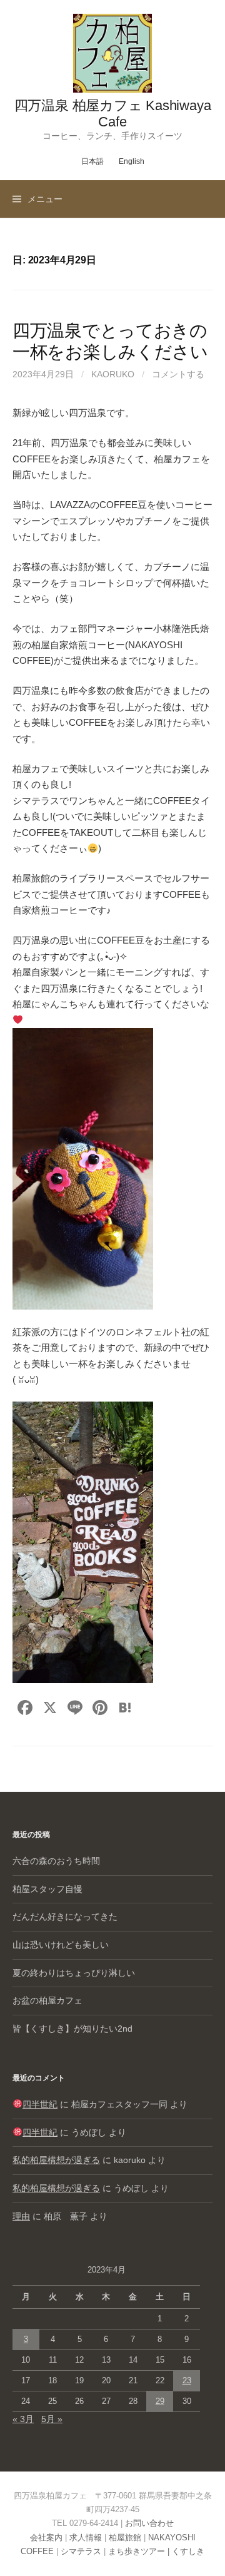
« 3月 (23, 2419)
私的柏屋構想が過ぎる (56, 2160)
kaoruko (113, 374)
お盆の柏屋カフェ (47, 2000)
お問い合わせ (149, 2523)
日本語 (92, 161)
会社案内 (46, 2538)
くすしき (188, 2551)
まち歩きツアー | (140, 2551)
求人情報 (86, 2538)
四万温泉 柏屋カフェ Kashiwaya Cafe (113, 114)
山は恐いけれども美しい (61, 1945)
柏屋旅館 (125, 2538)
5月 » (52, 2419)
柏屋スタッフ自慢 (47, 1889)
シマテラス (81, 2551)
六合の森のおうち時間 (56, 1861)
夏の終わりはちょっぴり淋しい (74, 1973)
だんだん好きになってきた (65, 1917)
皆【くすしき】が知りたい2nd (72, 2029)
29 (160, 2401)
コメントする (178, 374)
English (132, 161)
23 (187, 2380)
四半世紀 (40, 2104)
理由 (21, 2216)
